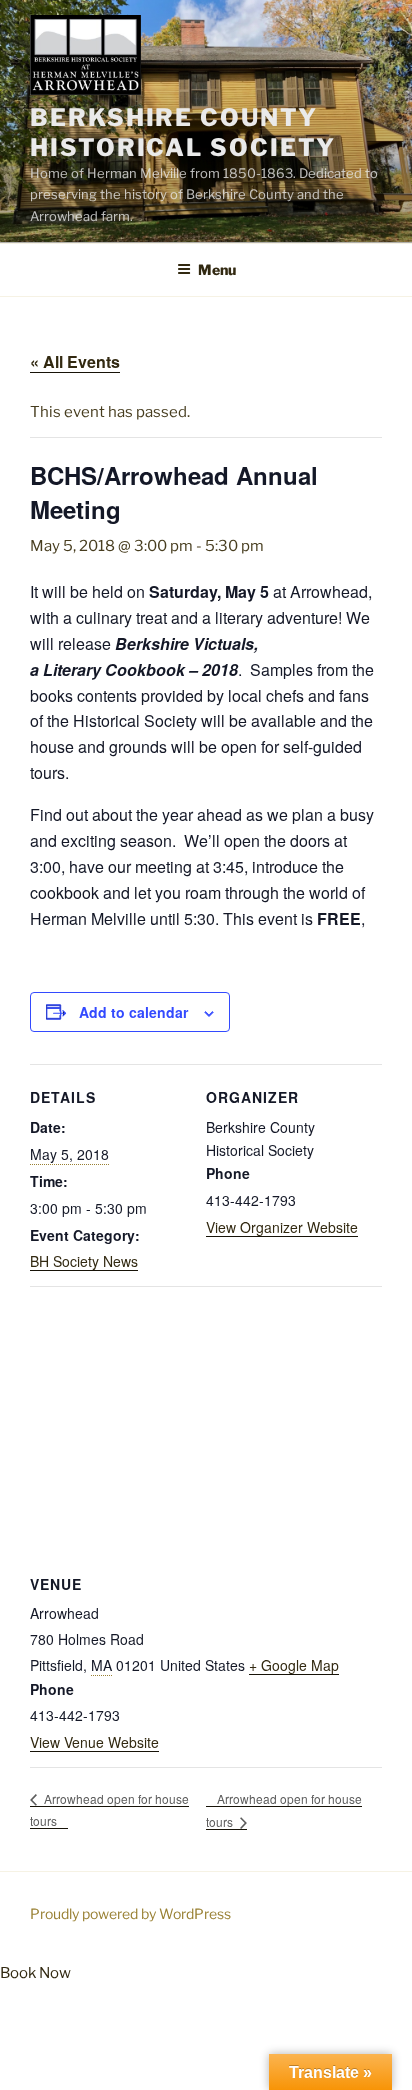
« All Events (75, 361)
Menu (217, 269)
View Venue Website (94, 1742)
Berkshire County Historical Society (183, 132)
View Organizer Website (282, 1227)
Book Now (35, 1973)
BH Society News (84, 1261)
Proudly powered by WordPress (130, 1913)
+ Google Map (294, 1665)
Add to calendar (133, 1012)
